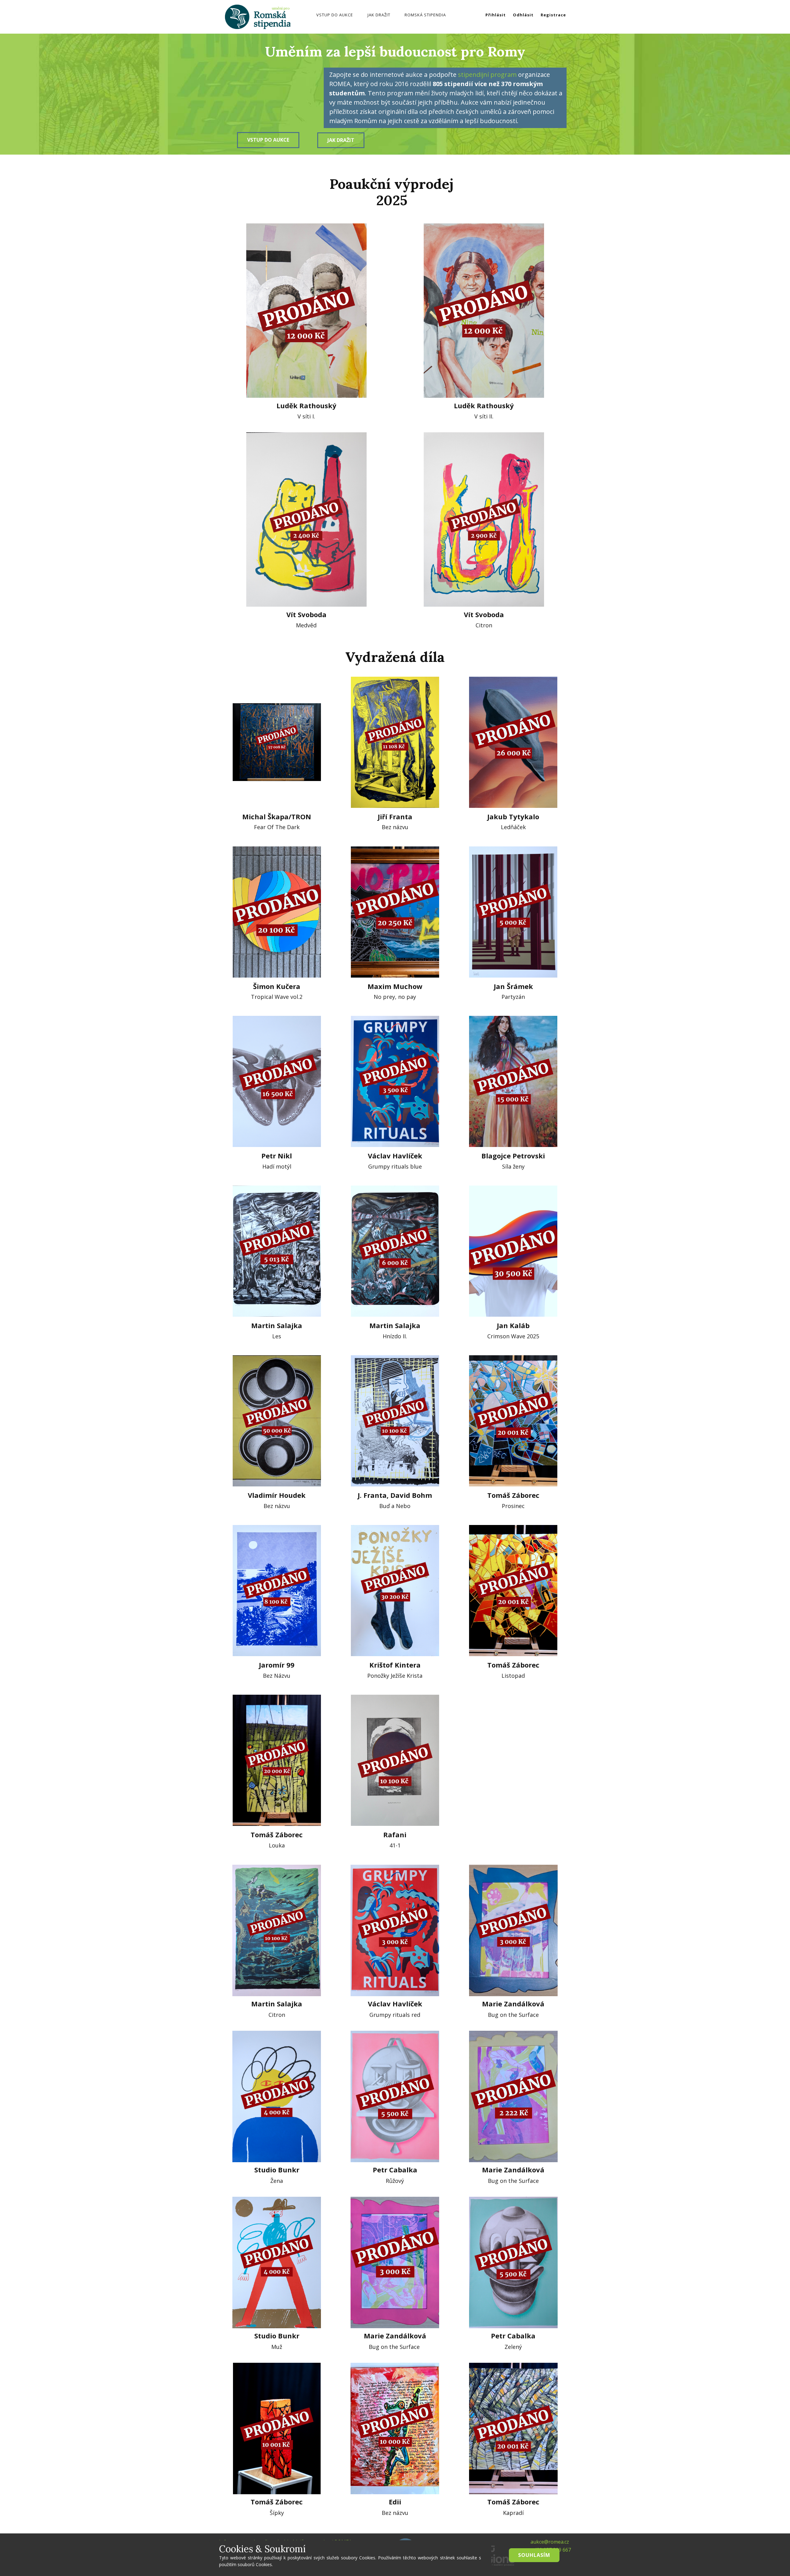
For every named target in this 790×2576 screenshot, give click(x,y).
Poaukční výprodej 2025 (392, 192)
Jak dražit (379, 15)
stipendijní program (487, 75)
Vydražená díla (395, 657)
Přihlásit (496, 15)
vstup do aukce (268, 140)
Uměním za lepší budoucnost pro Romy (395, 51)
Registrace (553, 15)
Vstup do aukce (335, 15)
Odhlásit (523, 15)
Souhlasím (534, 2555)
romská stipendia (425, 15)
